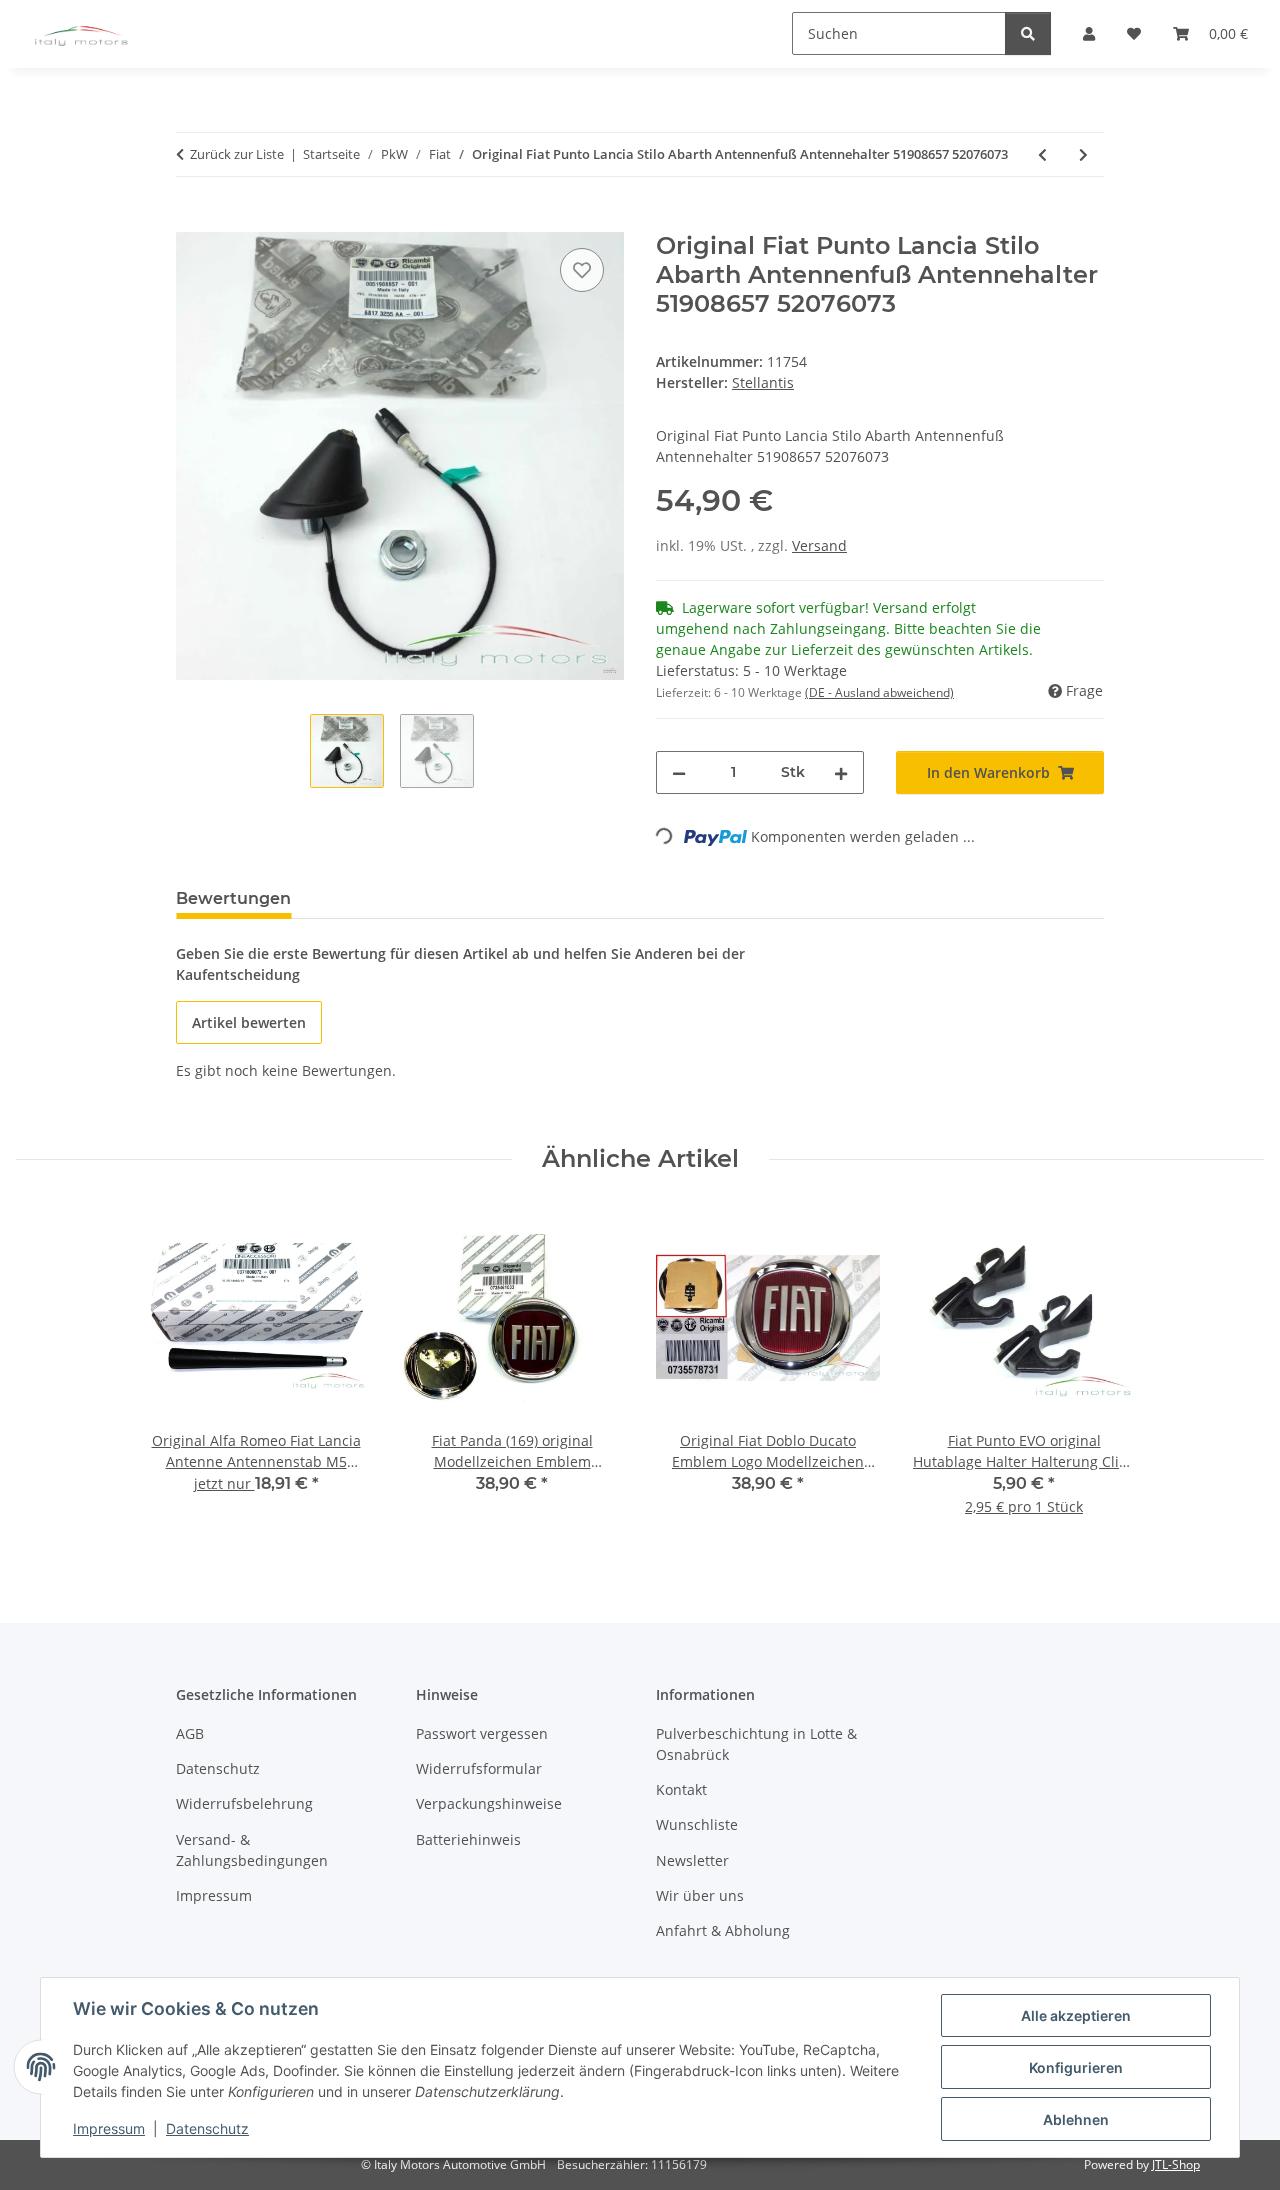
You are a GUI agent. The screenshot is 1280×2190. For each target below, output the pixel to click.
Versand (819, 545)
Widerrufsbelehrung (244, 1803)
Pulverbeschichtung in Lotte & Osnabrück (756, 1744)
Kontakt (681, 1789)
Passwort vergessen (482, 1733)
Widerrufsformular (479, 1768)
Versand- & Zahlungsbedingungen (252, 1850)
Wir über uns (700, 1895)
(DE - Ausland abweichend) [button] (879, 692)
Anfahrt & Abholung (723, 1930)
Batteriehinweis (468, 1839)
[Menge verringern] (679, 772)
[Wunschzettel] (582, 270)
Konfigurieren (1076, 2067)
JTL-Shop (1176, 2164)
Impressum (109, 2128)
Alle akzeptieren (1076, 2015)
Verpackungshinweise (489, 1803)
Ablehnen (1076, 2119)
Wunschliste (697, 1824)
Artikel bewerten (249, 1022)
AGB (190, 1733)
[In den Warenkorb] (192, 221)
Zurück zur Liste (237, 154)
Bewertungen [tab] (233, 898)
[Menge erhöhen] (841, 772)
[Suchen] (1028, 33)
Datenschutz (207, 2128)
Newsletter (692, 1860)
